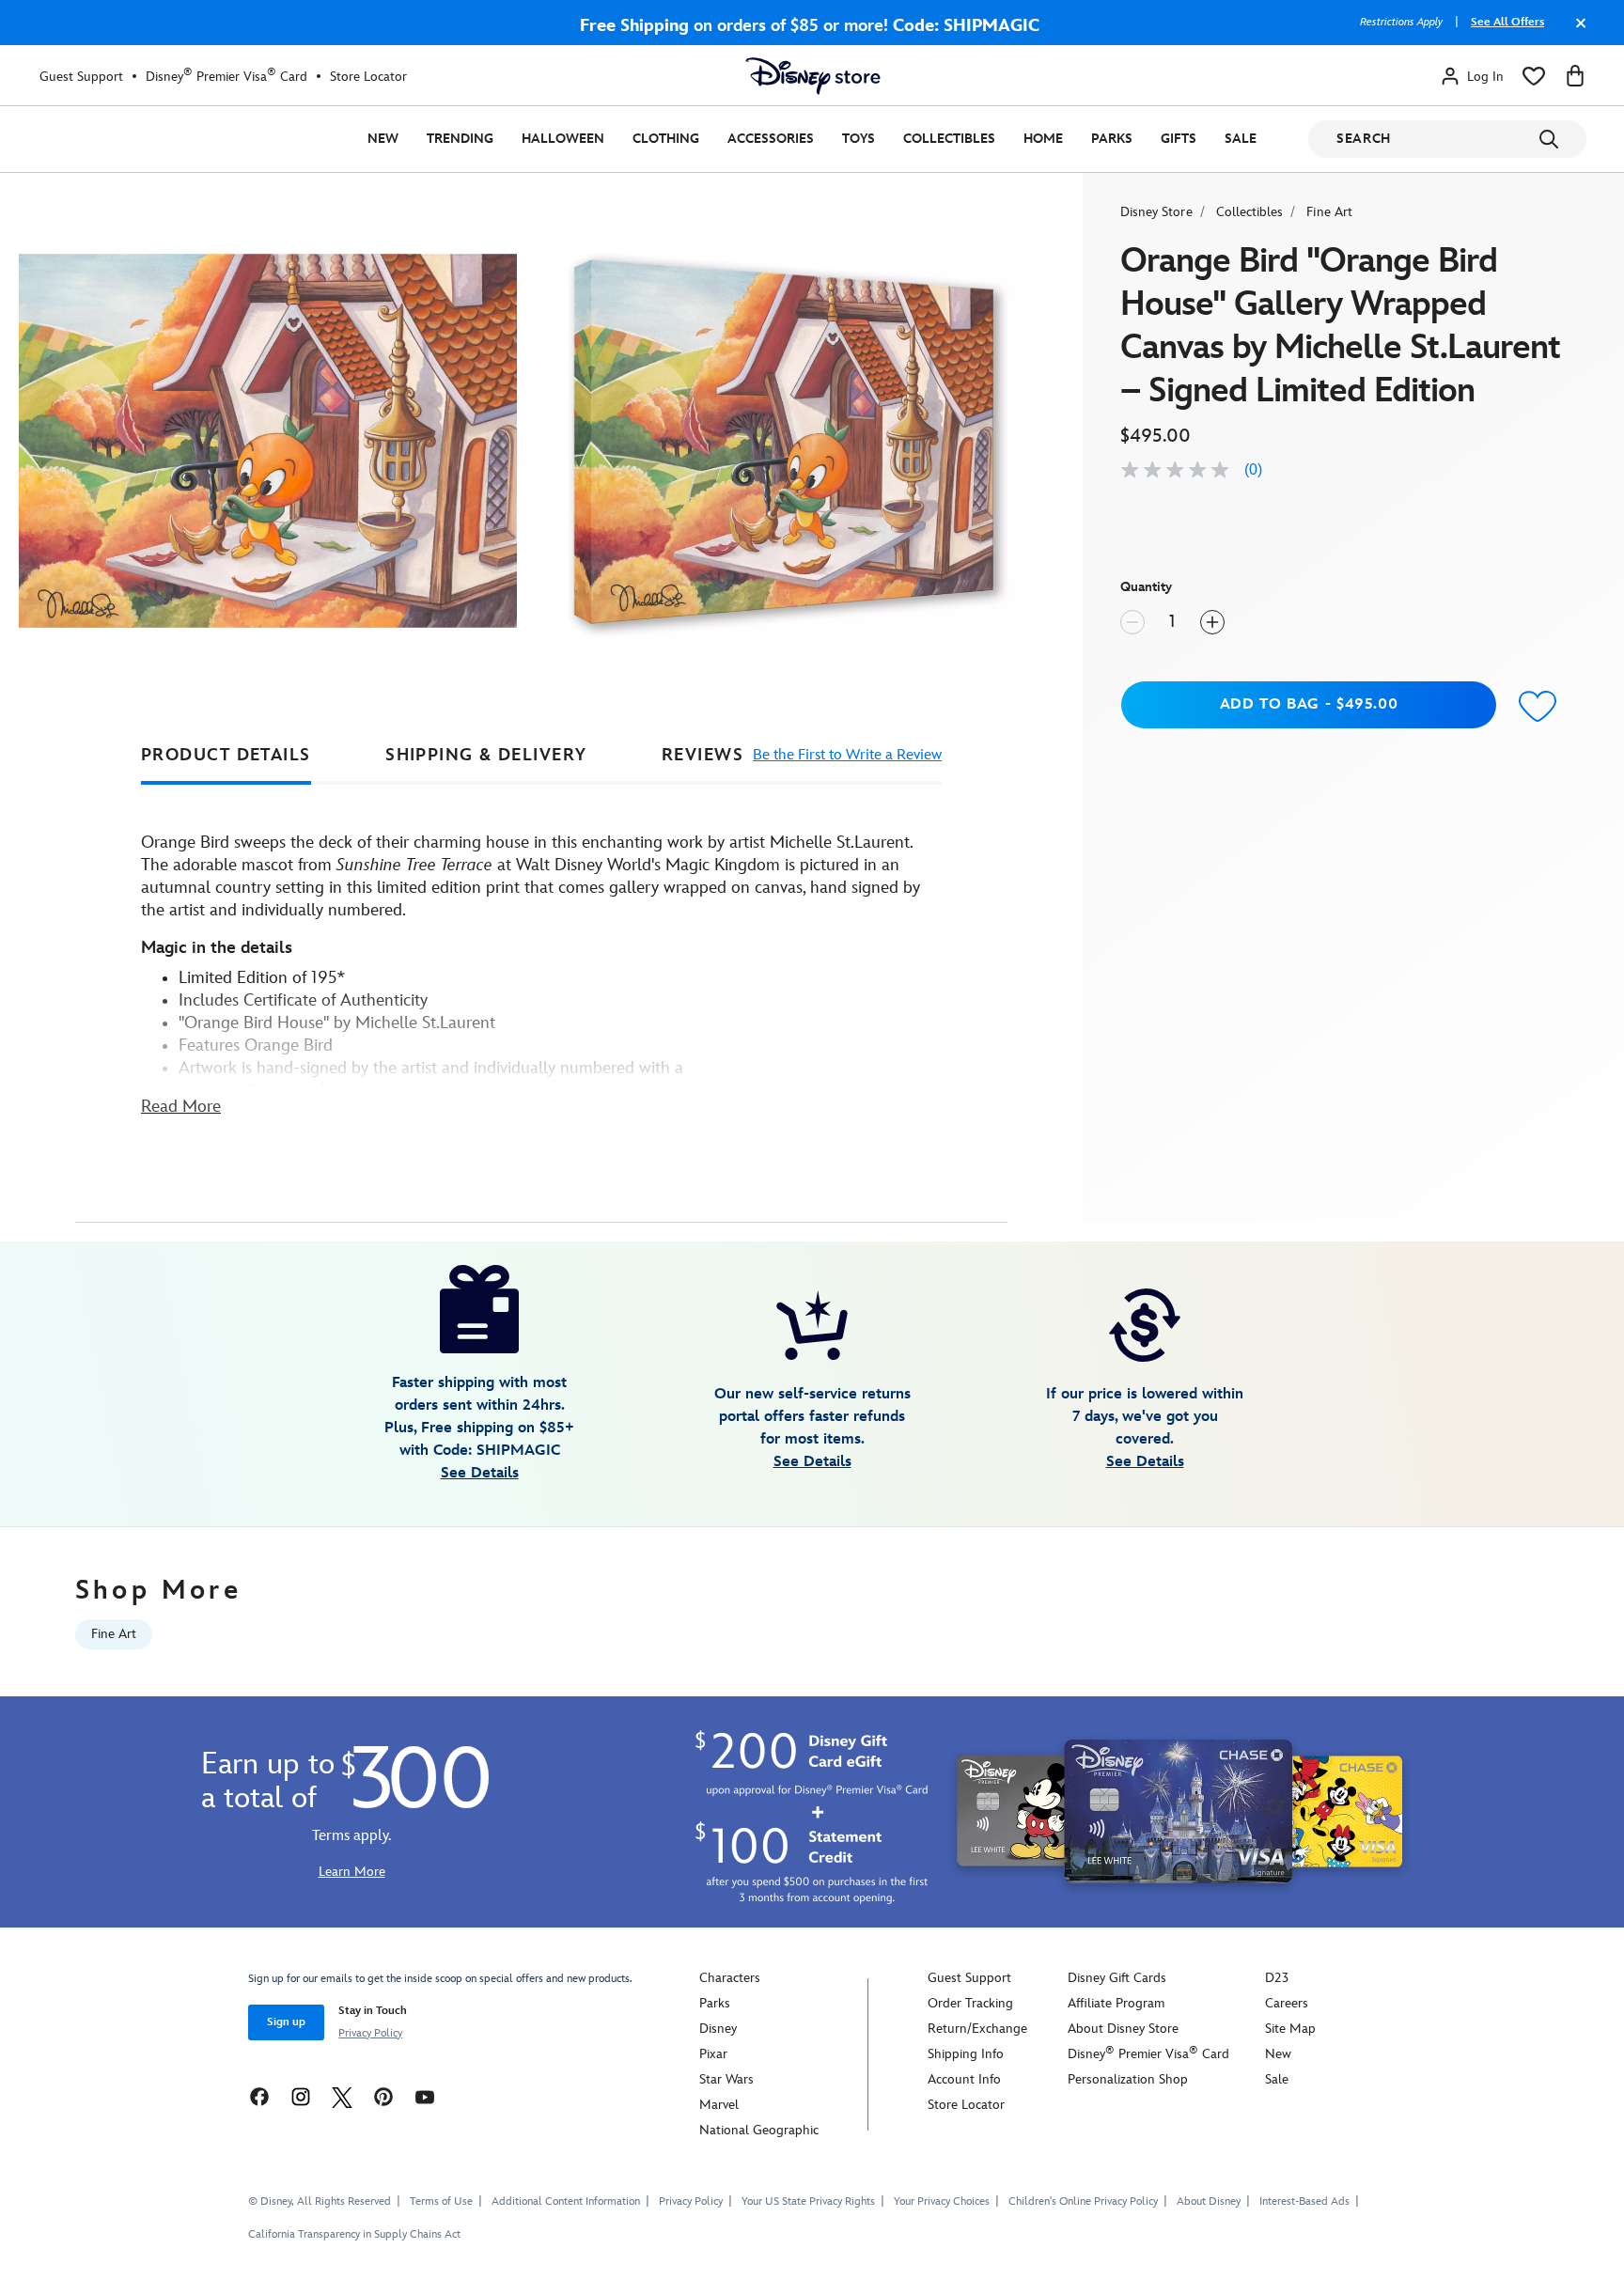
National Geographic (759, 2130)
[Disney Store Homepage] (813, 76)
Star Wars (726, 2079)
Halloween (563, 139)
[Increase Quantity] (1212, 622)
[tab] (226, 756)
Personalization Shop (1128, 2079)
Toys (859, 139)
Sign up (286, 2022)
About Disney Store (1123, 2029)
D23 (1277, 1978)
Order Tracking (970, 2003)
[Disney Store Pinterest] (383, 2096)
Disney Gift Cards (1117, 1978)
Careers (1287, 2003)
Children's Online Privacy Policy (1083, 2201)
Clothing (666, 139)
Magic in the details (217, 948)
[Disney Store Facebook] (259, 2096)
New (383, 139)
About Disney (1209, 2201)
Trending (460, 139)
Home (1043, 139)
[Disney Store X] (342, 2096)
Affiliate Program (1116, 2003)
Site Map (1290, 2029)
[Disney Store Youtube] (425, 2096)
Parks (1112, 139)
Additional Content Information (566, 2201)
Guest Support (81, 77)
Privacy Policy (370, 2033)
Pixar (713, 2054)
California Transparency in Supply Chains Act (354, 2234)
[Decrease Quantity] (1132, 622)
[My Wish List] (1534, 76)
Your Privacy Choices (942, 2202)
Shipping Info (966, 2054)
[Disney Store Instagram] (301, 2096)
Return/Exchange (977, 2029)
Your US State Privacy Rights (808, 2201)
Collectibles (949, 139)
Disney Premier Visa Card (226, 76)
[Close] (1576, 32)
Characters (730, 1978)
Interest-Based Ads (1304, 2201)
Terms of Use (441, 2201)
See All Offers (1507, 22)
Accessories (771, 139)
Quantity (1146, 587)
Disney (718, 2029)
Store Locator (368, 77)
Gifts (1179, 139)
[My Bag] (1575, 76)
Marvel (719, 2105)
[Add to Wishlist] (1538, 707)
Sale (1241, 139)
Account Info (964, 2079)
